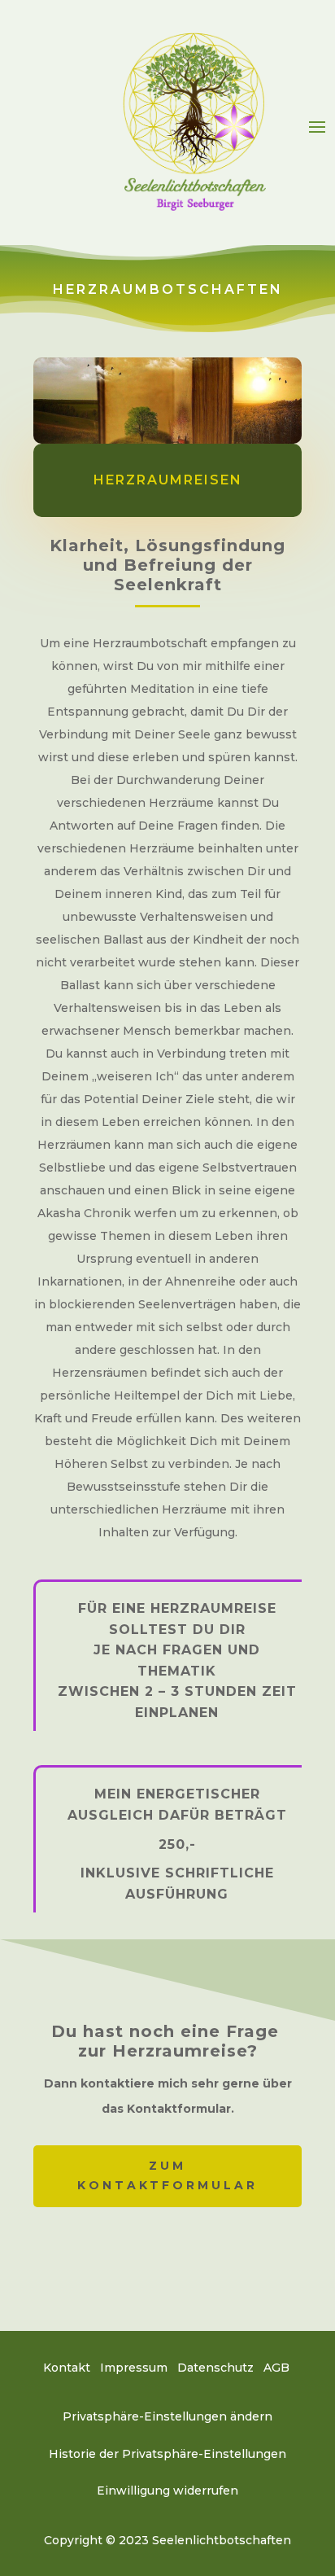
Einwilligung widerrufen (167, 2491)
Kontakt (67, 2368)
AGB (278, 2368)
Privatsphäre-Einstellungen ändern (167, 2416)
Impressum (134, 2368)
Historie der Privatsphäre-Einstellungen (167, 2454)
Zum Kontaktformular (167, 2175)
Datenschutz (215, 2368)
